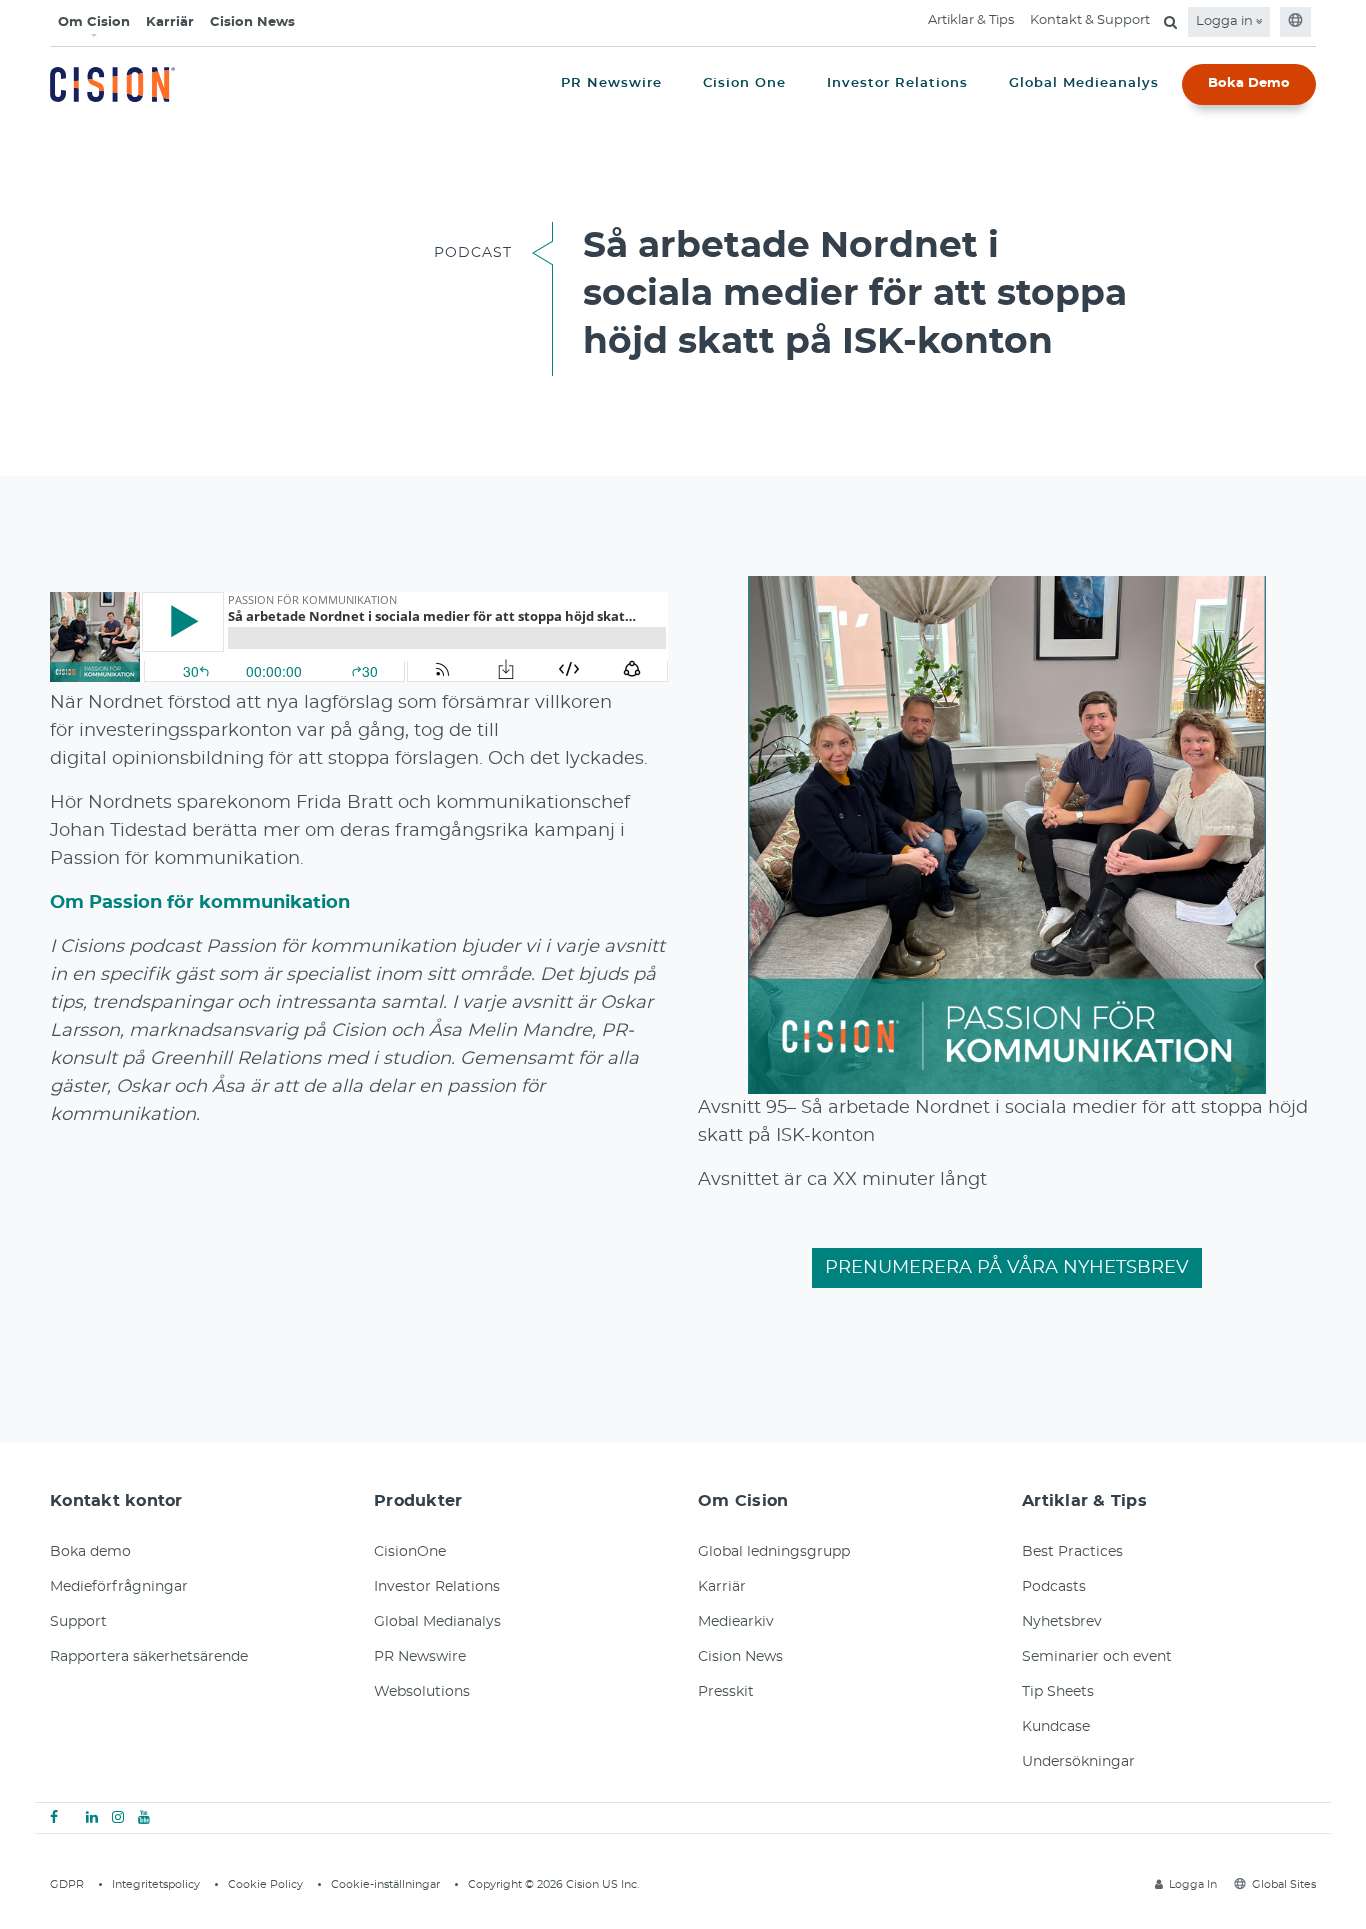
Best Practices (1072, 1552)
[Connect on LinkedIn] (92, 1818)
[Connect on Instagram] (118, 1818)
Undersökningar (1078, 1762)
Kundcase (1056, 1727)
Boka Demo (1249, 83)
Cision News (252, 22)
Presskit (726, 1692)
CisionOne (410, 1552)
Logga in (1226, 21)
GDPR (67, 1884)
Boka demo (90, 1552)
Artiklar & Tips (971, 20)
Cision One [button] (744, 83)
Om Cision (94, 22)
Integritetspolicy (156, 1884)
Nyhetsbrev (1062, 1622)
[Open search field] (1170, 22)
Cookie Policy (265, 1884)
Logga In (1193, 1884)
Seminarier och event (1097, 1657)
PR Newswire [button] (611, 83)
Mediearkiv (736, 1622)
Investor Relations (437, 1587)
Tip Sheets (1058, 1692)
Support (78, 1622)
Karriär (170, 22)
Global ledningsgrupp (774, 1552)
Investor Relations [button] (897, 83)
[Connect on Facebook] (54, 1818)
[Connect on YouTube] (144, 1818)
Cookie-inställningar (385, 1884)
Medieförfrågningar (119, 1587)
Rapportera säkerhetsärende (149, 1657)
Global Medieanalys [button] (1084, 83)
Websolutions (422, 1692)
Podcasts (1054, 1587)
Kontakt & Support (1090, 20)
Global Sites (1284, 1884)
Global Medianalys (437, 1622)
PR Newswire (420, 1657)
